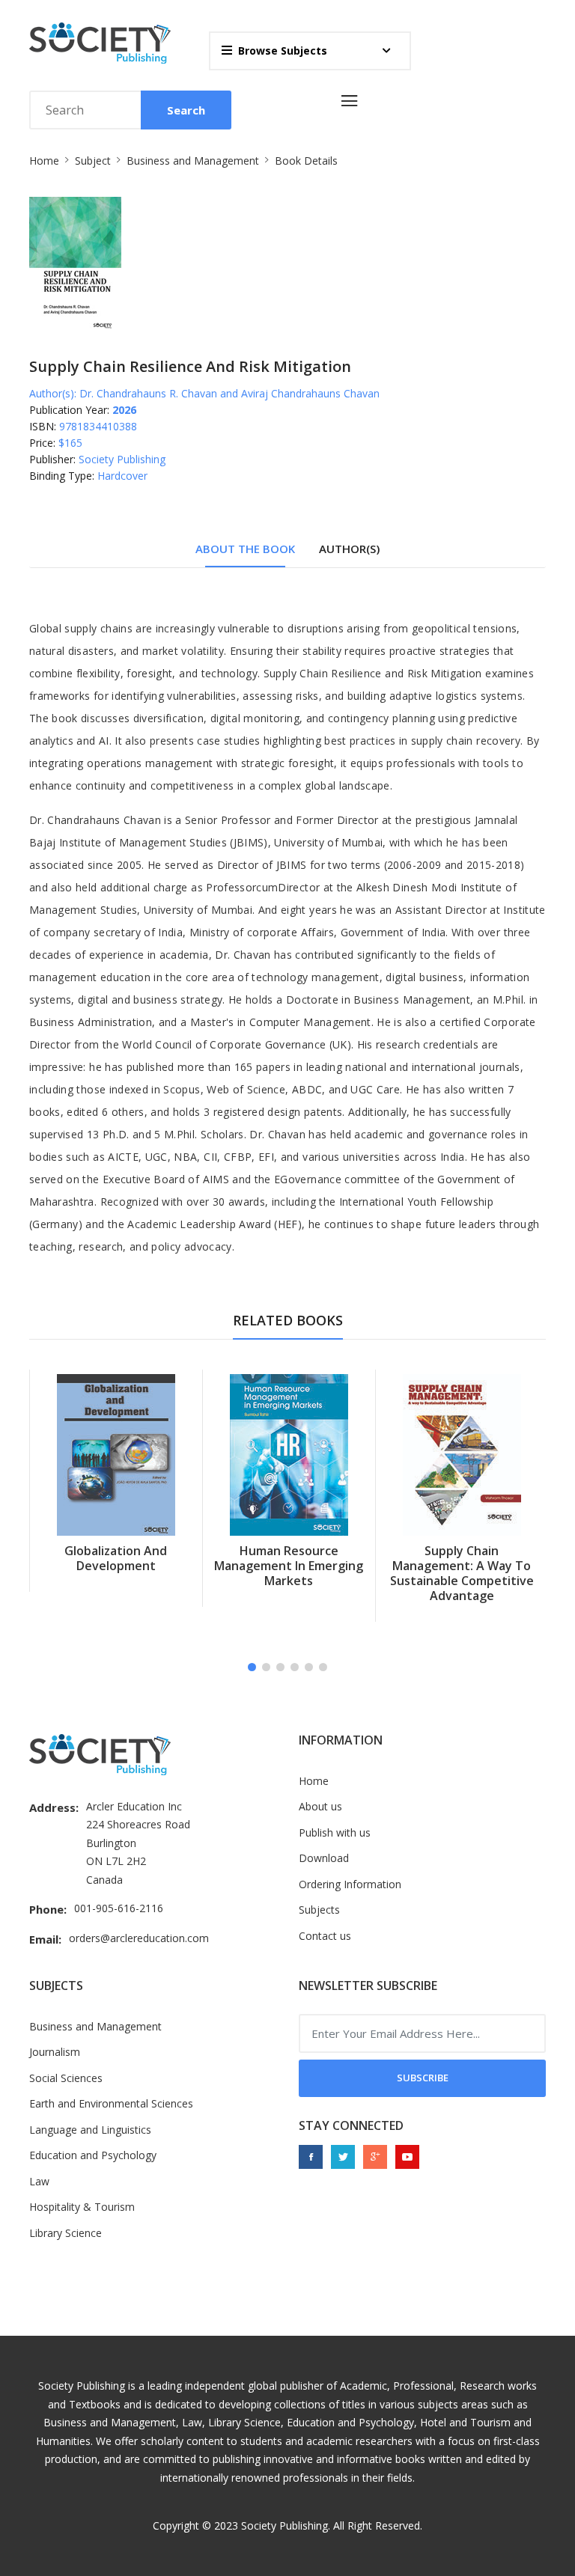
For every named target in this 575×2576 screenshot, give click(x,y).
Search (186, 110)
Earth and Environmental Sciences (111, 2103)
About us (320, 1806)
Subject (93, 161)
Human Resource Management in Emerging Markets (116, 1566)
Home (44, 161)
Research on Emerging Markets (462, 1558)
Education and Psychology (93, 2155)
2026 (124, 410)
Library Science (66, 2233)
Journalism (55, 2052)
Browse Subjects (283, 51)
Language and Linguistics (90, 2130)
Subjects (319, 1910)
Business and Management (193, 161)
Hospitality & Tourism (82, 2207)
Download (324, 1858)
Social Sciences (66, 2078)
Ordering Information (350, 1884)
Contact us (325, 1936)
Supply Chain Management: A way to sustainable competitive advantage (289, 1573)
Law (39, 2181)
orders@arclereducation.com (139, 1938)
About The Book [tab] (245, 549)
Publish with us (335, 1832)
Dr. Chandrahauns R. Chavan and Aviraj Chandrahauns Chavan (229, 393)
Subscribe (423, 2078)
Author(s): (53, 393)
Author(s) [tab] (349, 549)
